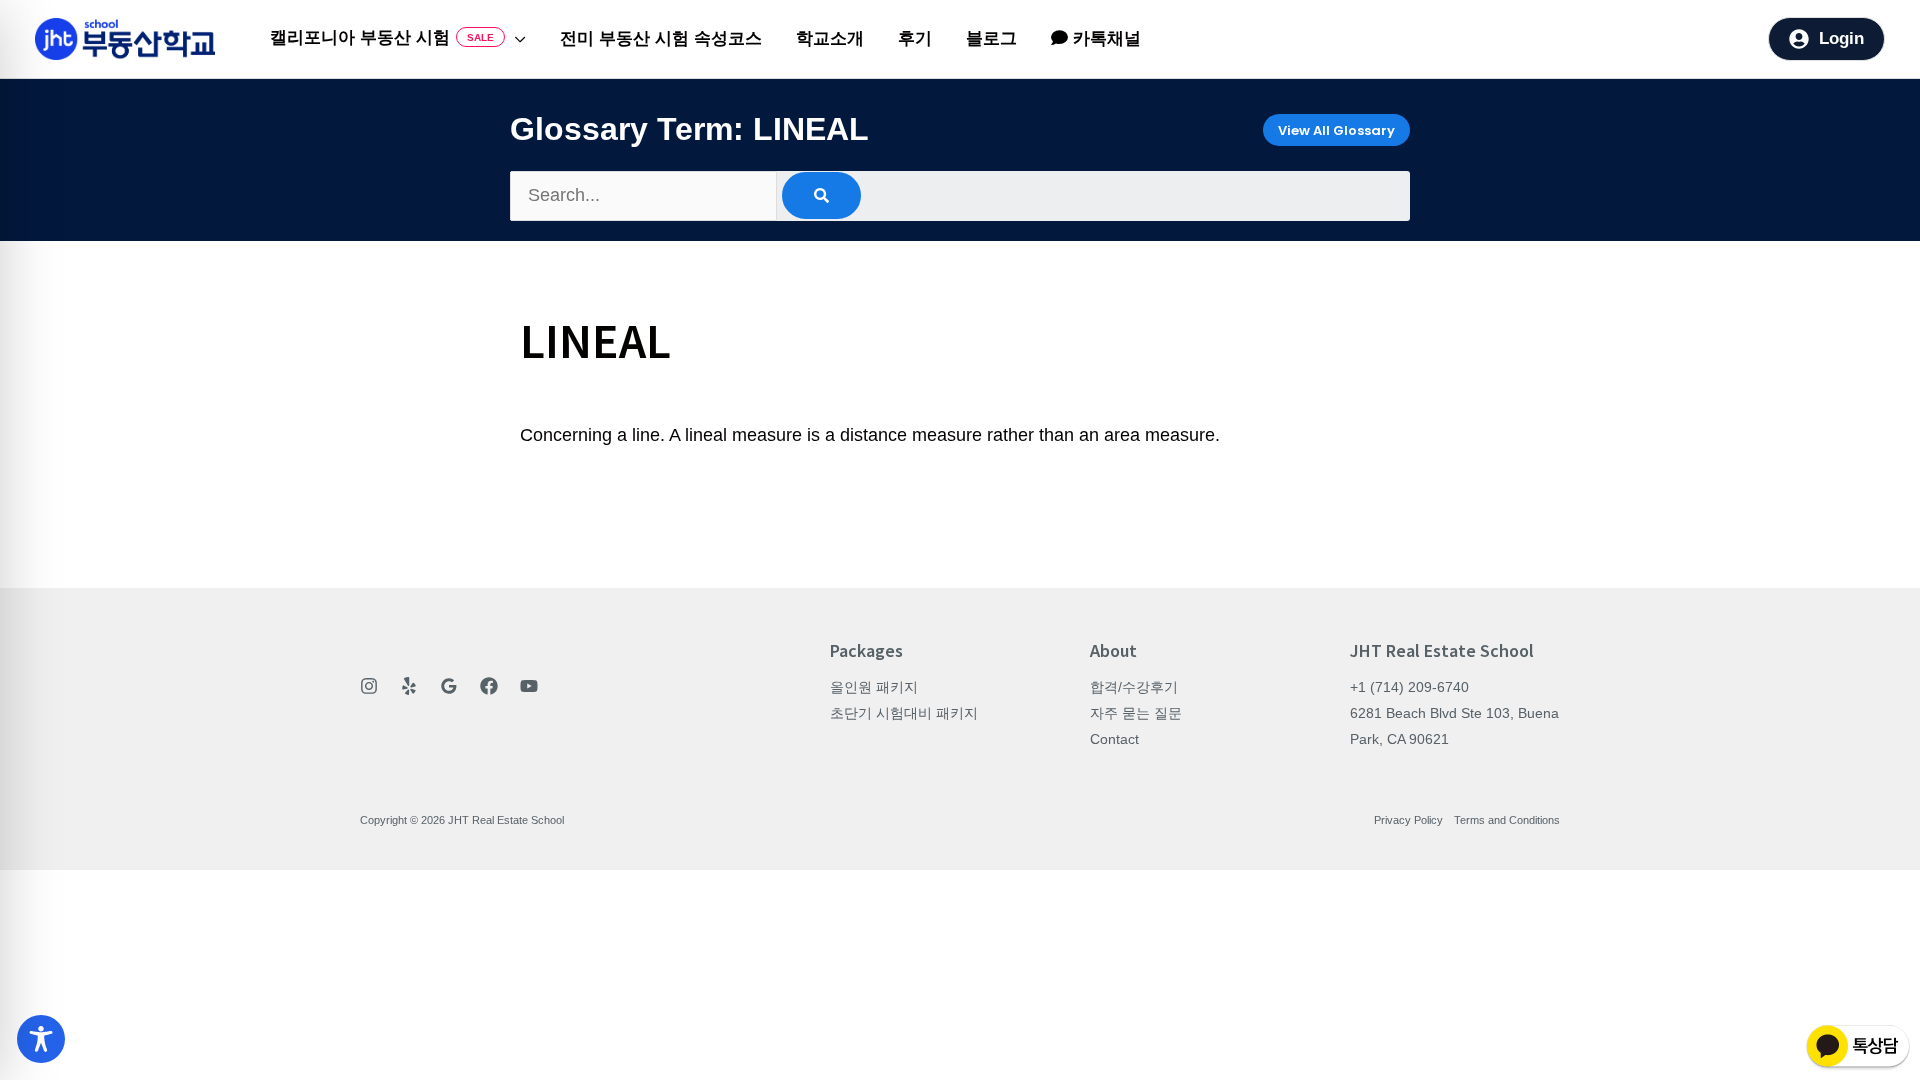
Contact (1114, 739)
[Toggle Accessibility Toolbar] (41, 1039)
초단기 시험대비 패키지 (904, 713)
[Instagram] (369, 686)
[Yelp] (409, 686)
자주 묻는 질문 (1136, 713)
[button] (515, 39)
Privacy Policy (1408, 820)
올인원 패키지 (874, 687)
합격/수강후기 (1134, 687)
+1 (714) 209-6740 (1409, 687)
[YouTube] (529, 686)
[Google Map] (449, 686)
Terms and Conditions (1507, 820)
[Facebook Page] (489, 686)
